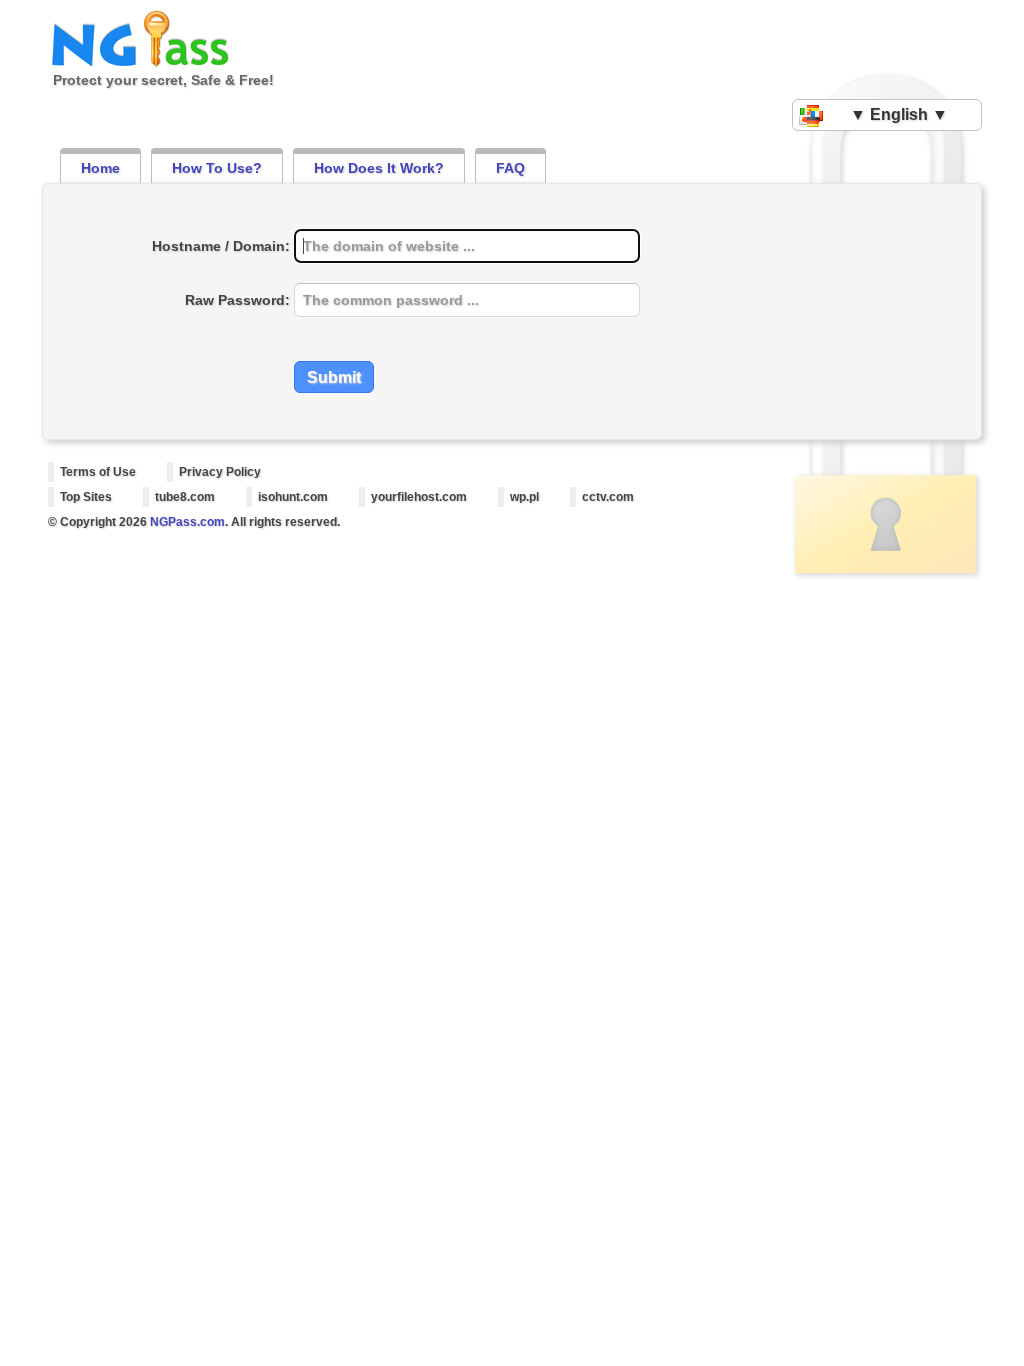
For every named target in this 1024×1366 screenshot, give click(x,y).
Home (100, 168)
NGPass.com (187, 522)
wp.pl (524, 497)
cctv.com (608, 497)
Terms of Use (98, 472)
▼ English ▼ (899, 114)
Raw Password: (237, 300)
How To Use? (217, 168)
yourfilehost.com (419, 497)
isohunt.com (293, 497)
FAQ (510, 168)
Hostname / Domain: (221, 246)
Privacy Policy (220, 472)
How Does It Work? (379, 168)
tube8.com (185, 497)
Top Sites (86, 497)
